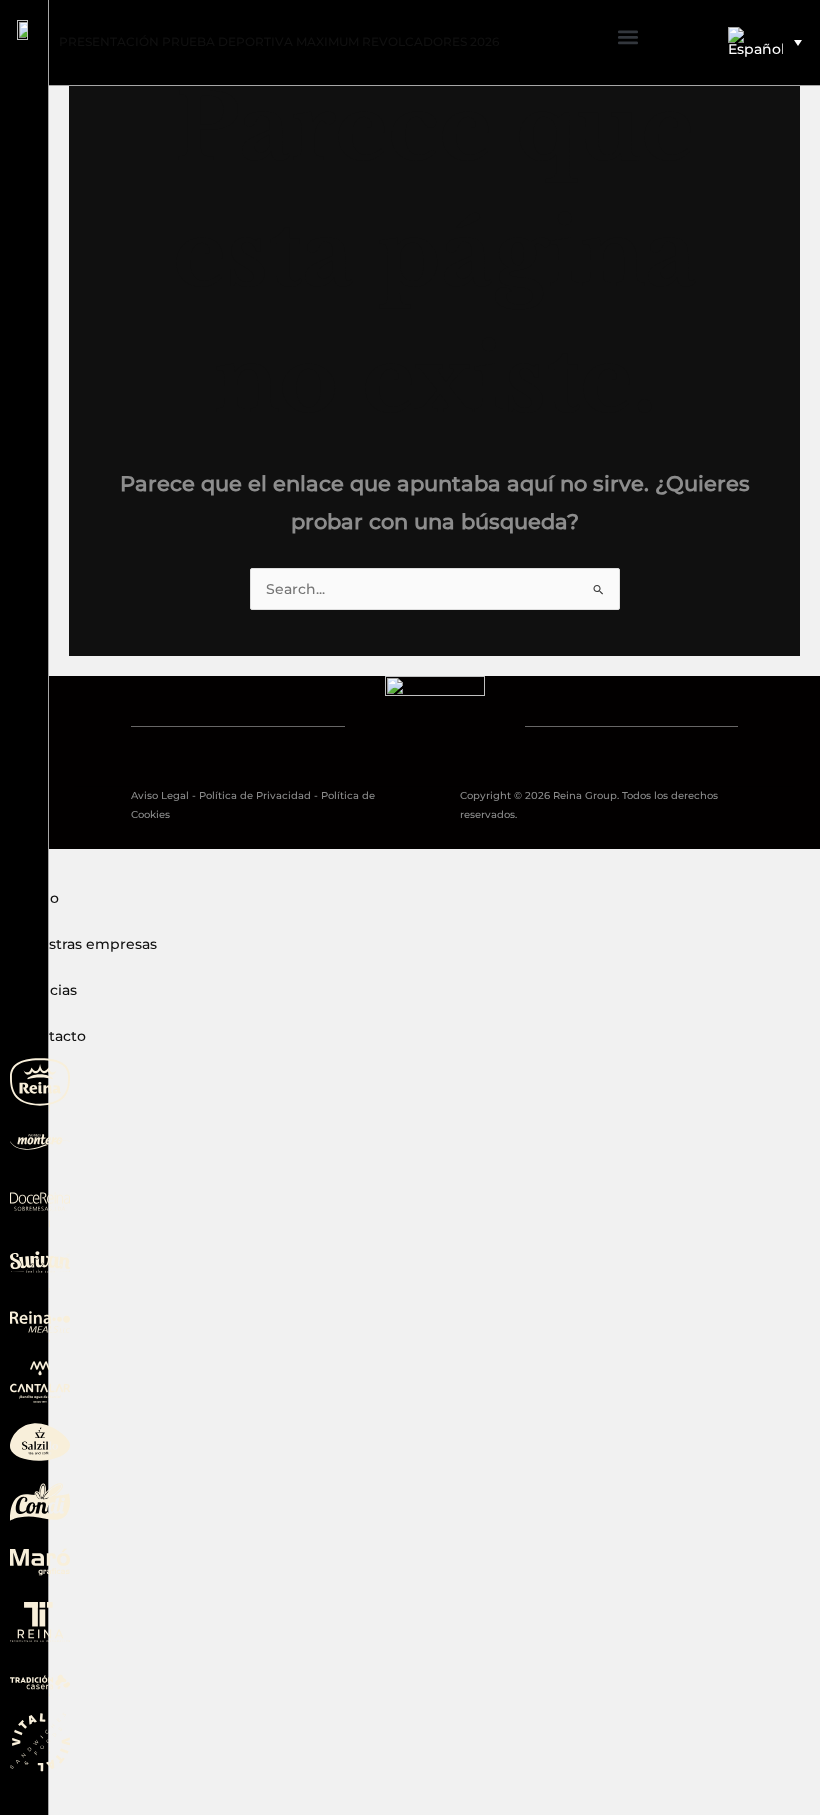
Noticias (48, 990)
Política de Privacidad (255, 795)
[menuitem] (764, 42)
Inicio (39, 898)
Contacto (53, 1036)
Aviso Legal (160, 795)
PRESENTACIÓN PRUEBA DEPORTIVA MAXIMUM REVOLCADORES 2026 (279, 41)
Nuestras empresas (88, 944)
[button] (627, 37)
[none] (764, 42)
